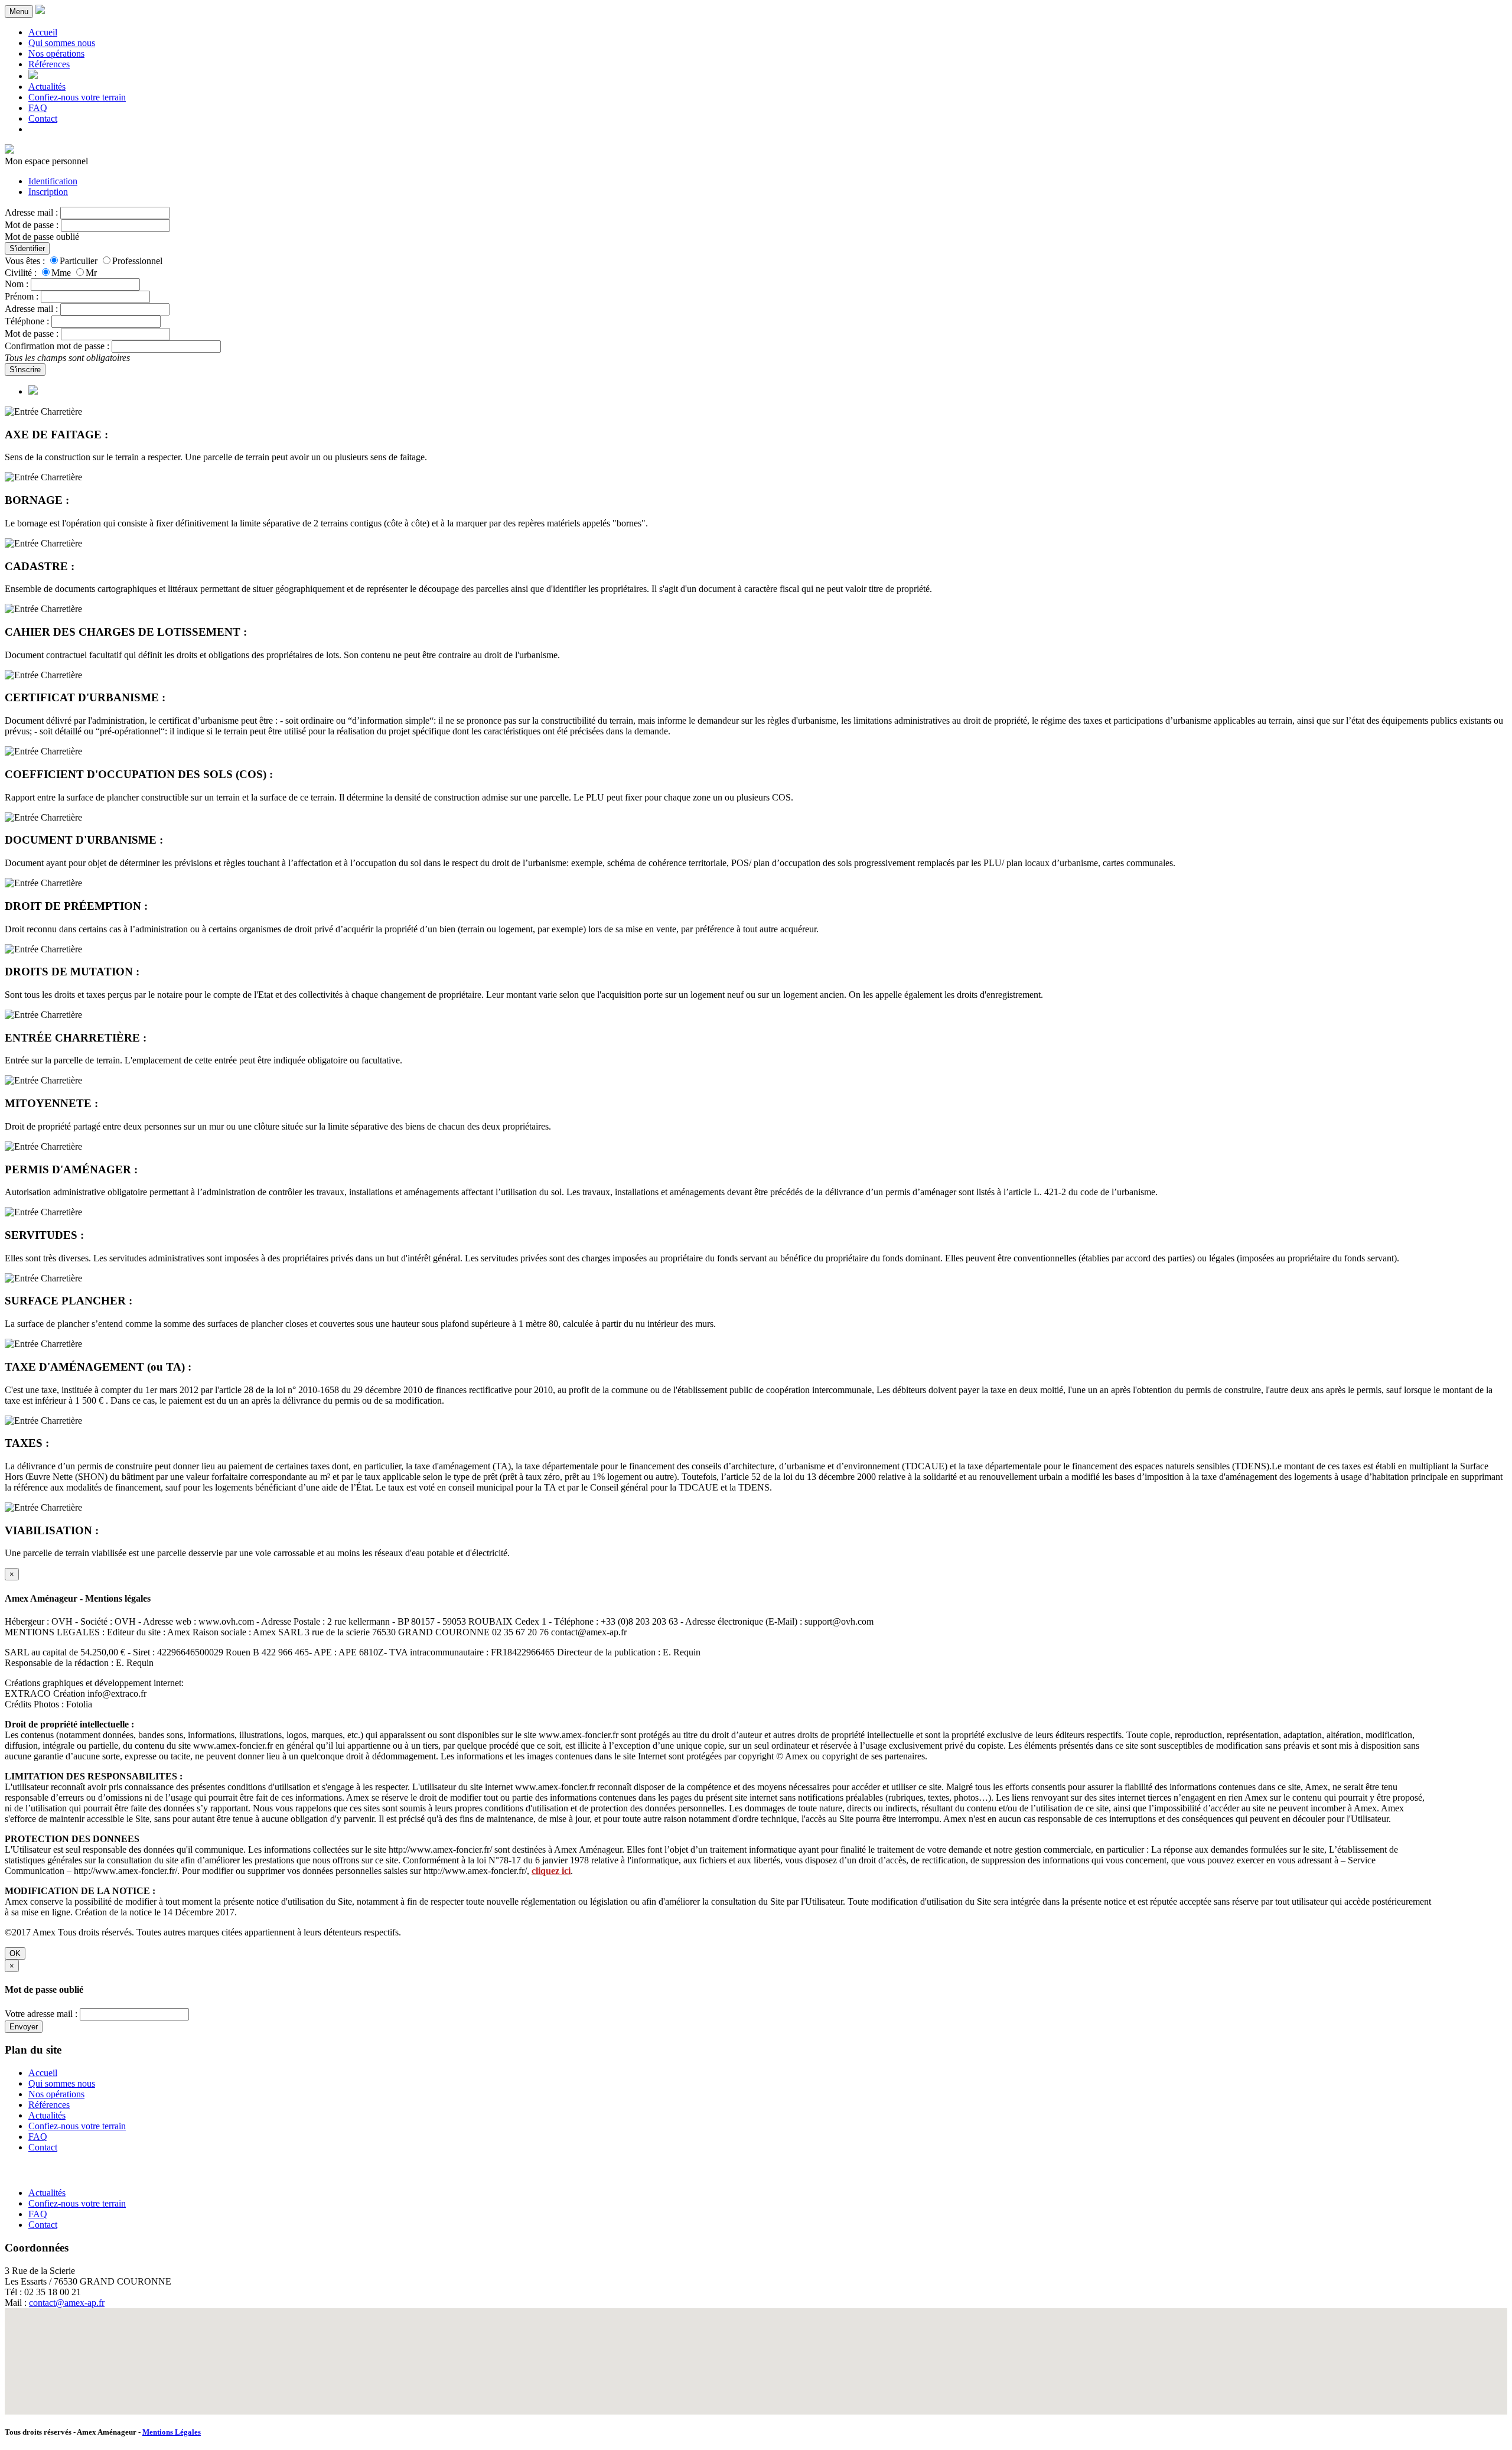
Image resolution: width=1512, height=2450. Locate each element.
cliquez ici (551, 1871)
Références (49, 64)
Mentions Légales (172, 2432)
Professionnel (137, 261)
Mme (61, 273)
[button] (756, 2354)
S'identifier (27, 248)
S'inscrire (25, 370)
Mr (91, 273)
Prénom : (22, 296)
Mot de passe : (32, 225)
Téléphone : (27, 321)
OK (15, 1953)
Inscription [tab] (48, 192)
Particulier (79, 261)
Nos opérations (56, 53)
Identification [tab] (53, 181)
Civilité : (21, 273)
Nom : (17, 284)
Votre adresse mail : (41, 2014)
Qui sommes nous (62, 43)
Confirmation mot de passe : (57, 346)
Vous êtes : (25, 261)
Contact (43, 118)
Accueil (43, 32)
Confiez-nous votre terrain (77, 97)
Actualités (47, 87)
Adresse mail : (31, 212)
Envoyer (24, 2027)
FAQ (38, 108)
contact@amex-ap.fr (67, 2303)
